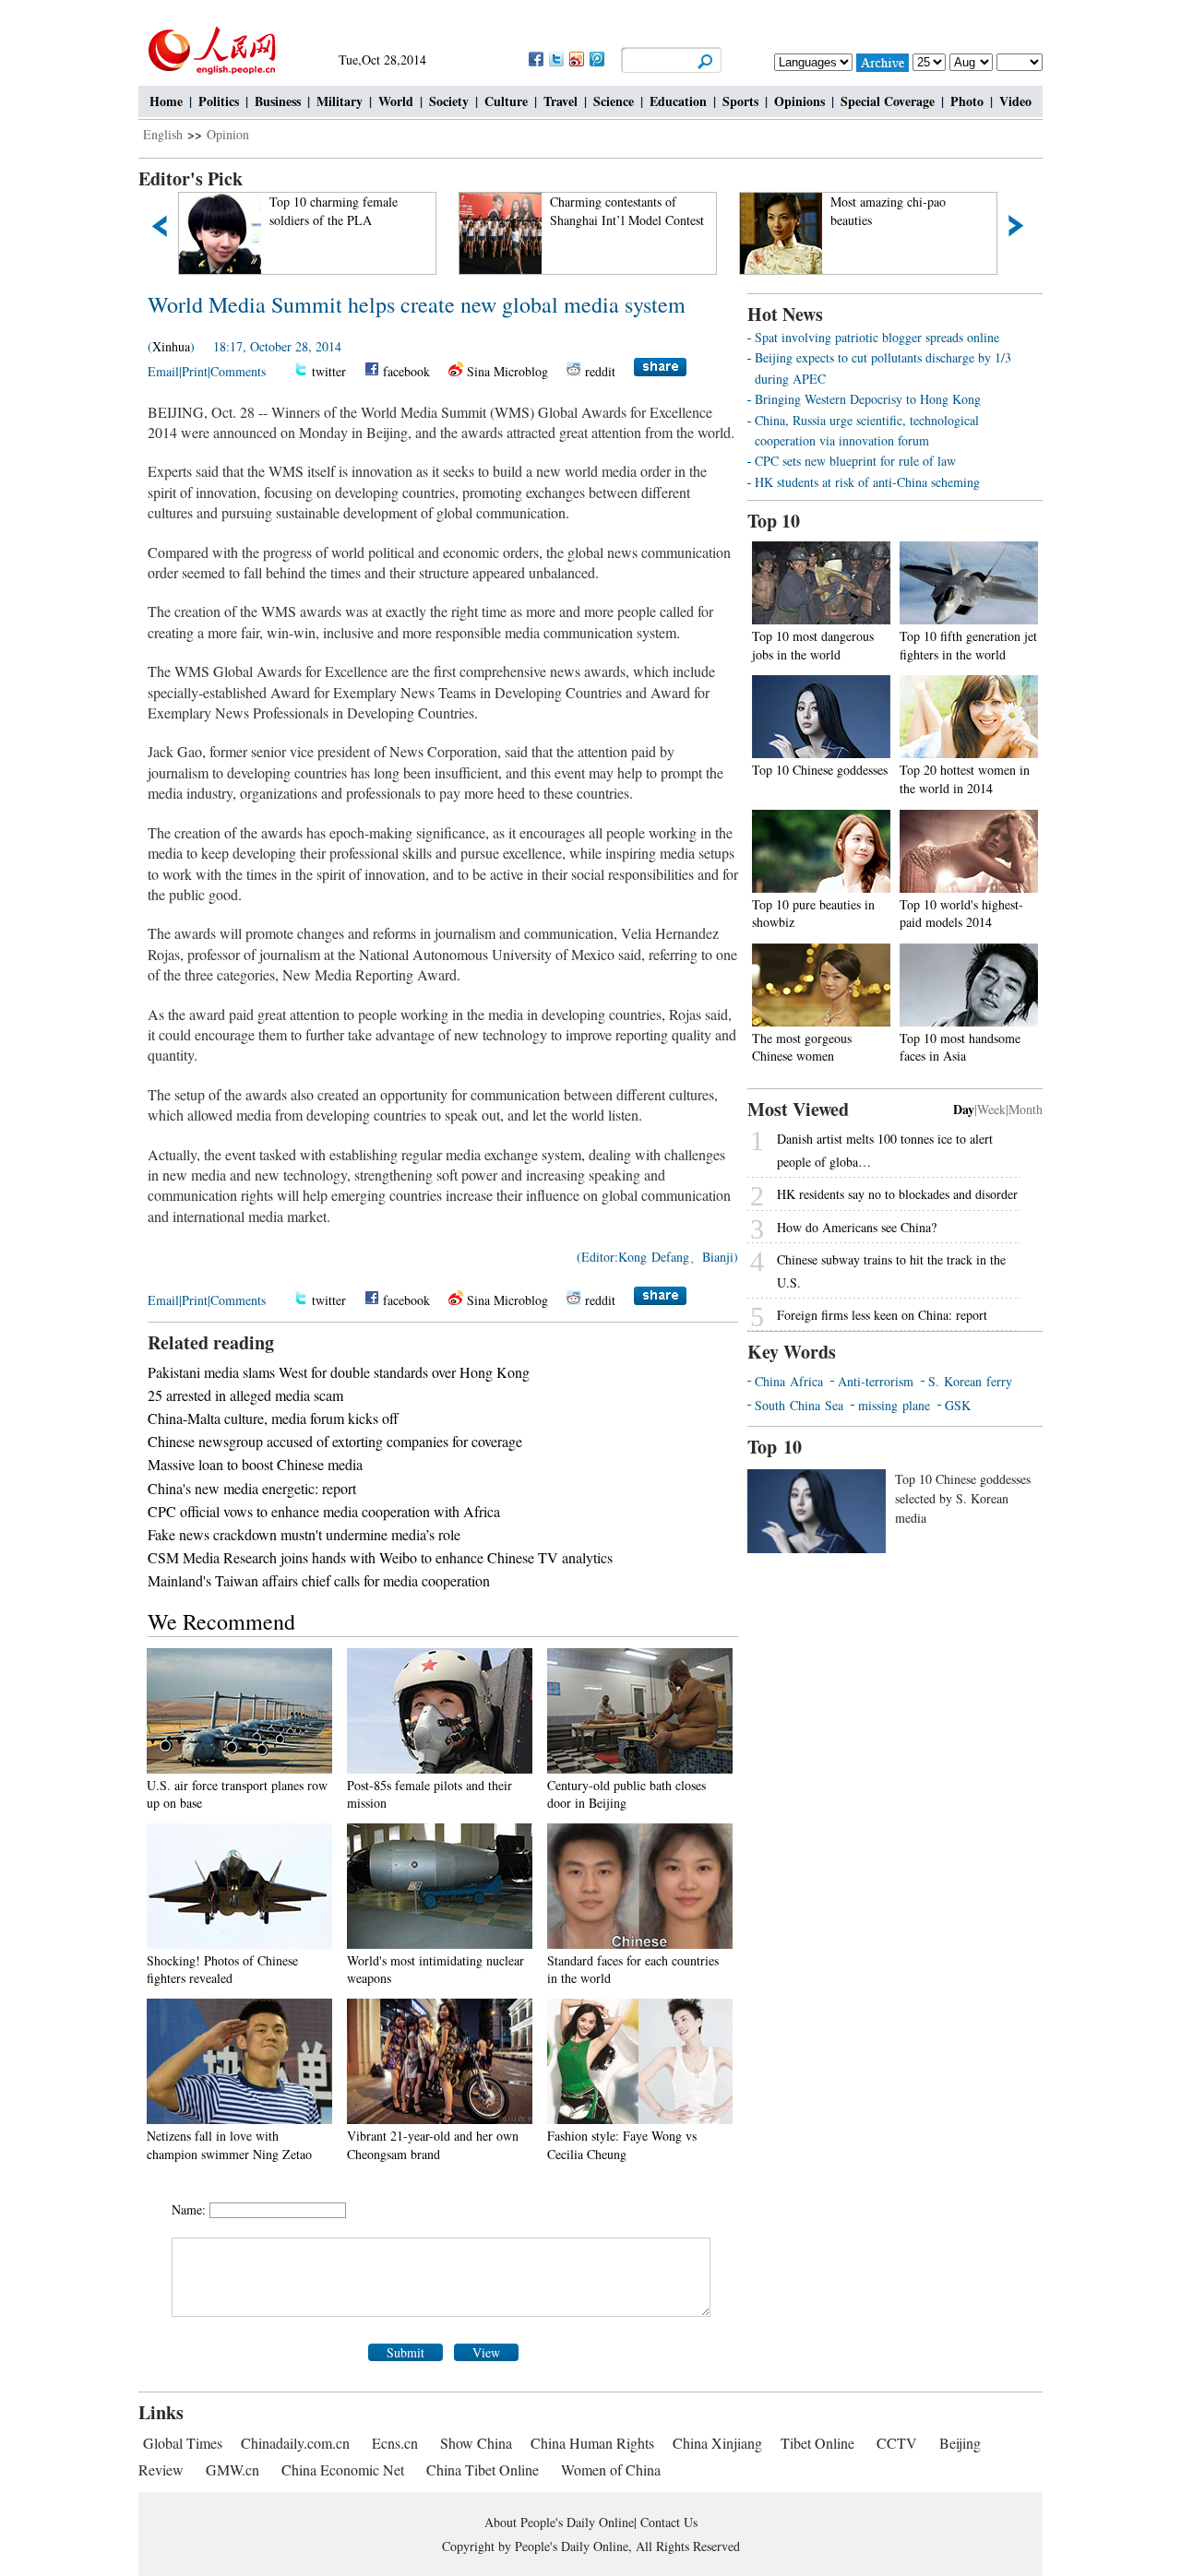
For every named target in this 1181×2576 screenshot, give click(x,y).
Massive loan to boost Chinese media (255, 1464)
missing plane (894, 1405)
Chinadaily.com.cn (295, 2443)
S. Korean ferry (970, 1381)
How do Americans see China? (857, 1227)
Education (678, 101)
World (396, 101)
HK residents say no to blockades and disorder (897, 1194)
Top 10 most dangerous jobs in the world (813, 645)
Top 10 (774, 521)
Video (1015, 101)
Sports (740, 101)
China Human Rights (592, 2443)
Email (163, 371)
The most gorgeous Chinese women (802, 1047)
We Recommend (221, 1621)
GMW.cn (234, 2469)
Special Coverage (888, 101)
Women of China (611, 2469)
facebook (406, 371)
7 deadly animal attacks (937, 202)
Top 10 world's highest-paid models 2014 (961, 914)
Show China (476, 2443)
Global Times (183, 2443)
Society (449, 101)
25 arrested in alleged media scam (245, 1395)
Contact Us (669, 2522)
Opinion (228, 134)
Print (195, 371)
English (163, 134)
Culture (506, 101)
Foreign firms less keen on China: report (882, 1315)
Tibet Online (817, 2443)
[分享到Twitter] (555, 59)
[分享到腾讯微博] (596, 59)
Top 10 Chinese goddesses (820, 770)
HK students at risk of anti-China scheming (867, 482)
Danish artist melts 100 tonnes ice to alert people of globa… (885, 1150)
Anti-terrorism (876, 1381)
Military (340, 101)
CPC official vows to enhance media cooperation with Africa (324, 1511)
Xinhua (171, 346)
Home (166, 101)
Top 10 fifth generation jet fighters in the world (968, 645)
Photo (967, 101)
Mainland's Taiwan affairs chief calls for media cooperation (319, 1580)
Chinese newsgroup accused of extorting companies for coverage (335, 1441)
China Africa (789, 1381)
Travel (561, 101)
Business (278, 101)
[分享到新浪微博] (576, 59)
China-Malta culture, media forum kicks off (273, 1418)
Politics (219, 101)
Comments (238, 371)
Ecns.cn (395, 2443)
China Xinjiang (717, 2443)
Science (614, 101)
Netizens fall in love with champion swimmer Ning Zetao (229, 2145)
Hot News (785, 314)
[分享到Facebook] (535, 59)
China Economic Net (343, 2469)
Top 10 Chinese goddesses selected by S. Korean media (963, 1498)
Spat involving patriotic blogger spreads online (877, 337)
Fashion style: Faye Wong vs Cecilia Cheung (622, 2145)
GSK (958, 1405)
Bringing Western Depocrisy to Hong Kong (868, 399)
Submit (406, 2352)
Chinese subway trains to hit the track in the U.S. (891, 1271)
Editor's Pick (191, 178)
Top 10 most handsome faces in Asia (960, 1047)
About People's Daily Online (559, 2522)
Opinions (799, 101)
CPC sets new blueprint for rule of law (855, 461)
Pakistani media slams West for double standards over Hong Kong (339, 1372)
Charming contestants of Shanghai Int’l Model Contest (393, 211)
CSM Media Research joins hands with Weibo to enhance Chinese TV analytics (380, 1557)
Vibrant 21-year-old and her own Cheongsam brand (433, 2145)
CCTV (897, 2443)
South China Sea (799, 1405)
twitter (329, 371)
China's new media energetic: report (252, 1488)
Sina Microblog (507, 371)
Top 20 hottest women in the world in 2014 (965, 779)
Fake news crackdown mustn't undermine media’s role (304, 1534)
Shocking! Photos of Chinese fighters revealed (222, 1970)
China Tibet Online (483, 2469)
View (486, 2352)
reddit (600, 371)
